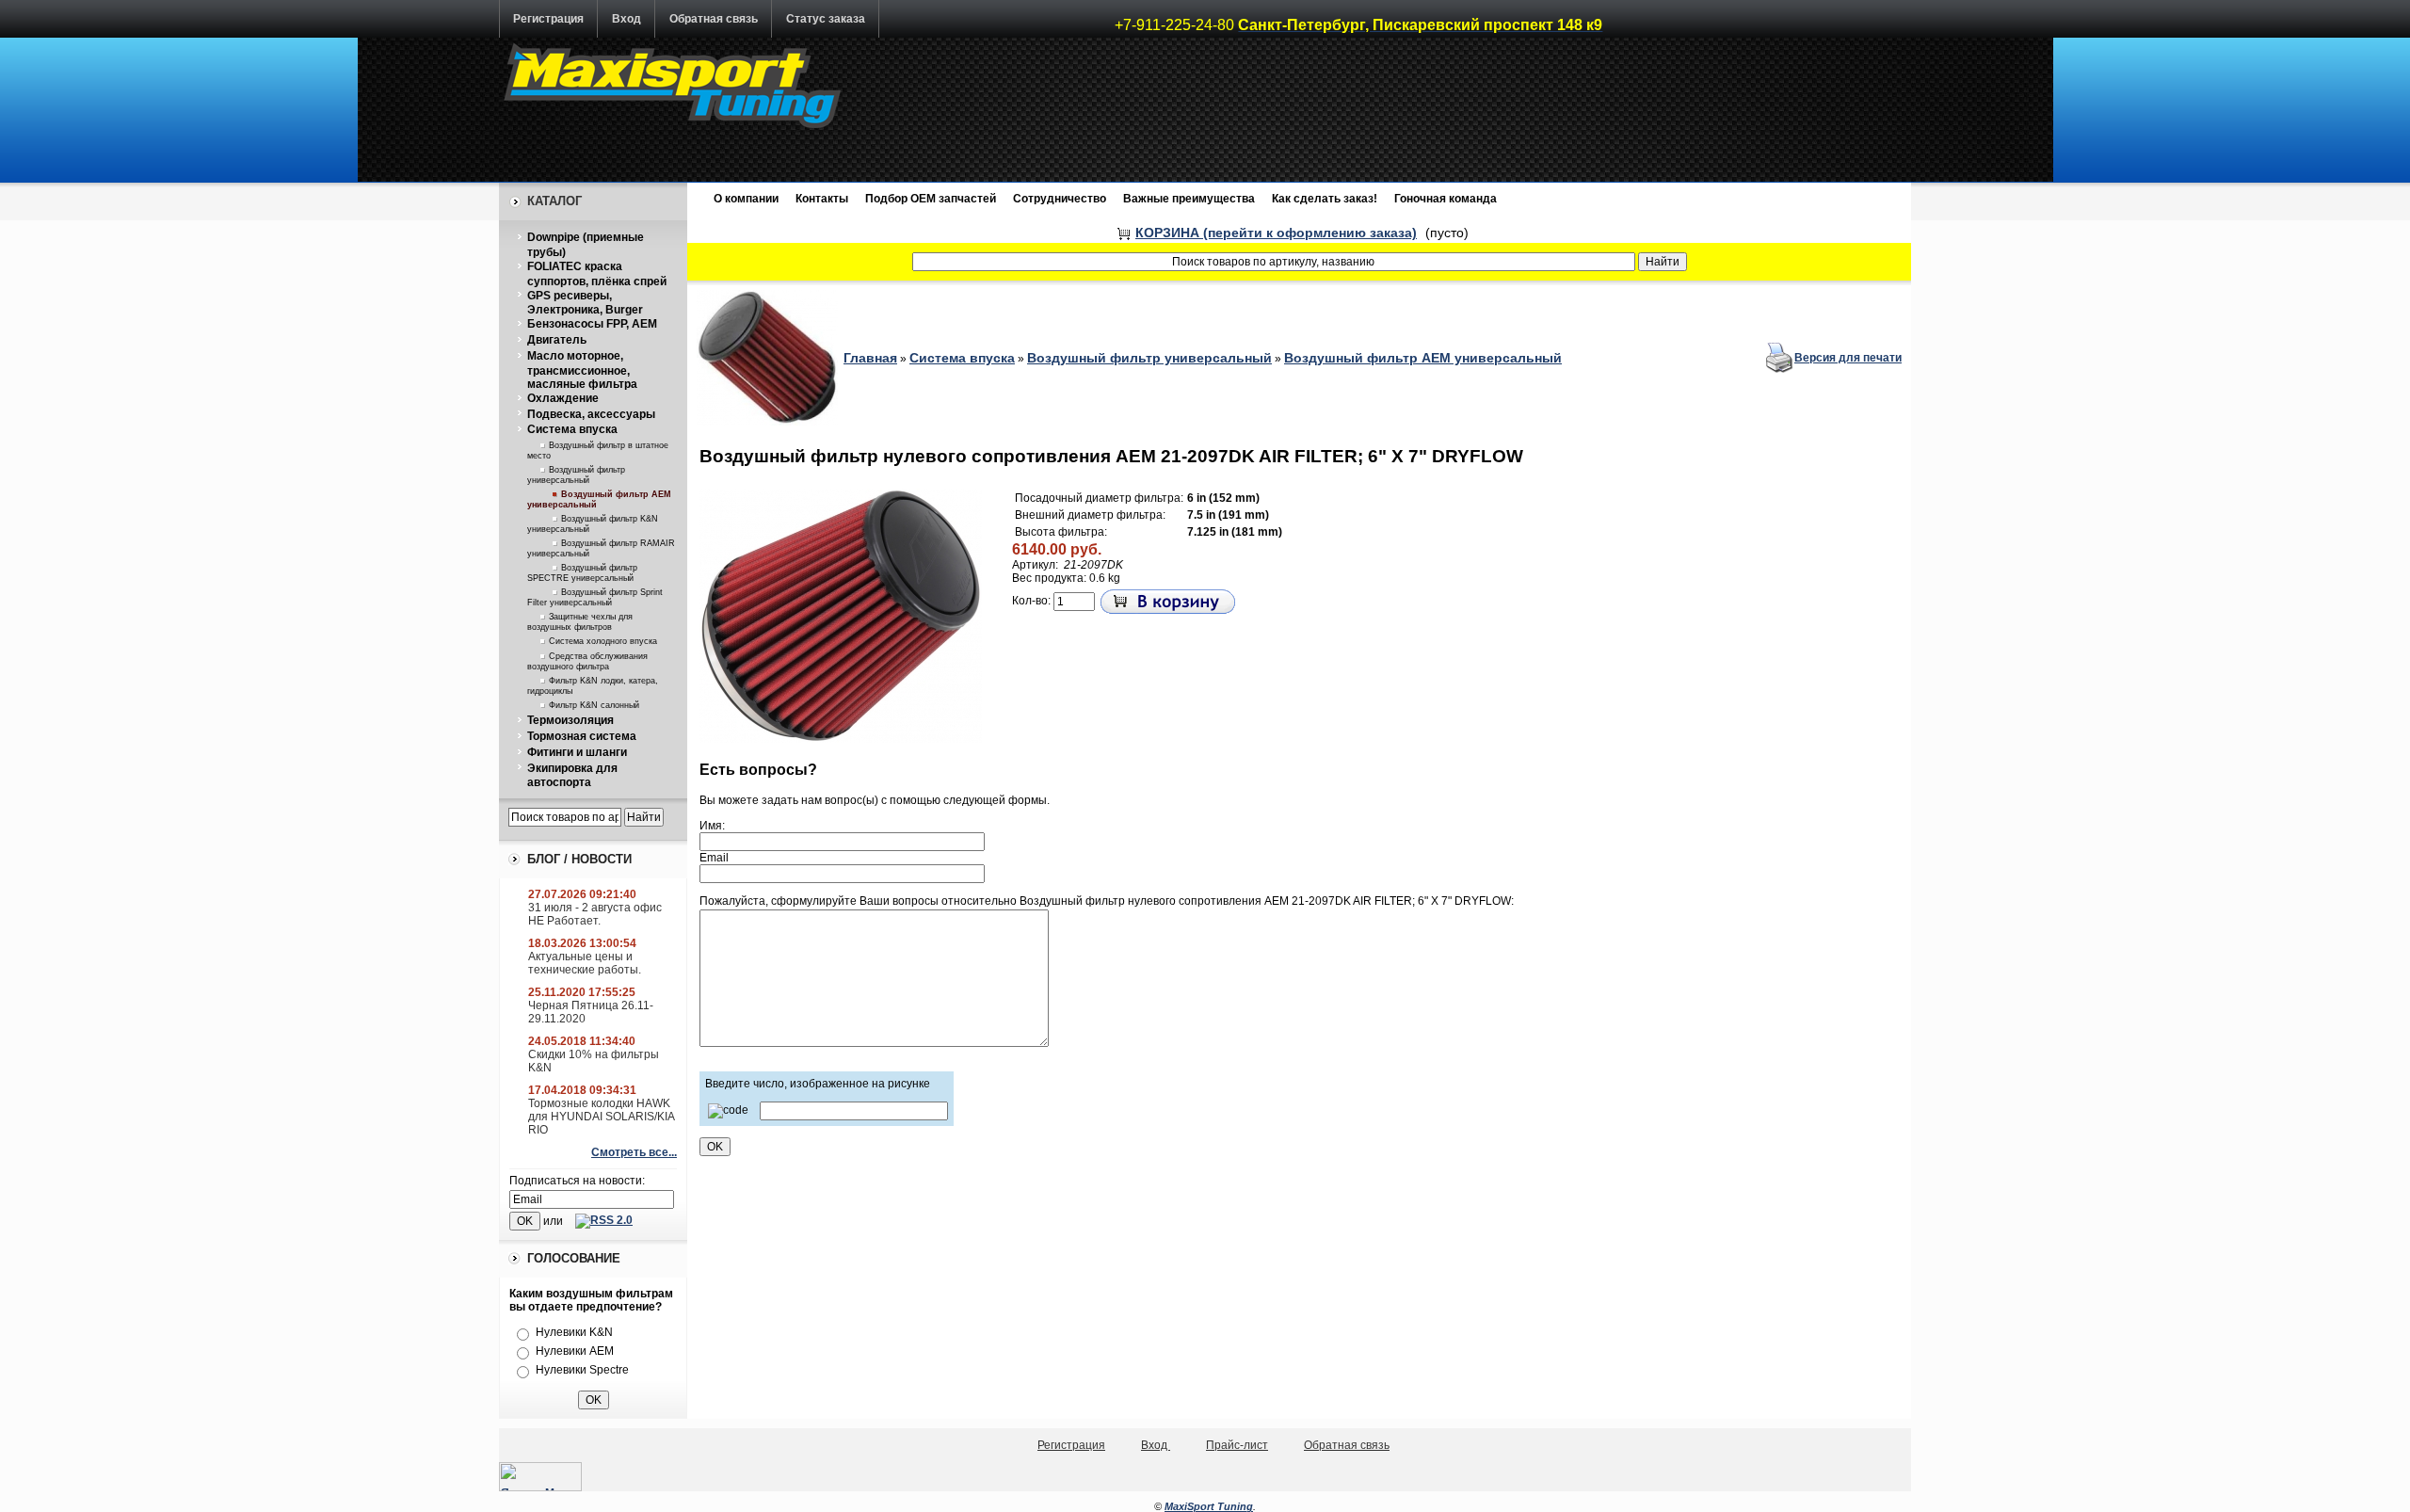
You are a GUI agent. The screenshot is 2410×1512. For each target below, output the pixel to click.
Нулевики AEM (575, 1351)
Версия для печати (1848, 358)
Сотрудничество (1060, 199)
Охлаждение (563, 398)
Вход (627, 19)
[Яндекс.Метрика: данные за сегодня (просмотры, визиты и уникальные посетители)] (540, 1477)
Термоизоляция (570, 720)
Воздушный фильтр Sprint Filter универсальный (595, 597)
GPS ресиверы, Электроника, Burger (585, 303)
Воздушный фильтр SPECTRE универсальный (582, 573)
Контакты (822, 199)
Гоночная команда (1446, 199)
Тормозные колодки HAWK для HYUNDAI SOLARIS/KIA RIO (601, 1117)
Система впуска (572, 429)
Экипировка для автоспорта (572, 776)
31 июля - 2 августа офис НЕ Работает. (595, 914)
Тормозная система (582, 736)
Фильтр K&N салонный (594, 705)
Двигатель (557, 340)
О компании (746, 199)
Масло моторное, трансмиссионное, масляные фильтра (582, 370)
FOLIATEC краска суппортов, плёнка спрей (597, 274)
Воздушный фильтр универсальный (576, 475)
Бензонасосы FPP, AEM (592, 324)
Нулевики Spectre (582, 1370)
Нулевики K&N (574, 1332)
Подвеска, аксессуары (591, 414)
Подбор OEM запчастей (931, 199)
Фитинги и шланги (577, 752)
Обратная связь (714, 19)
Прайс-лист (1237, 1445)
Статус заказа (826, 19)
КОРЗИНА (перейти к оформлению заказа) (1276, 233)
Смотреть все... (634, 1152)
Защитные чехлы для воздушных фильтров (580, 622)
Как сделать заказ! (1325, 199)
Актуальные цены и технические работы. (585, 963)
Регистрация (548, 19)
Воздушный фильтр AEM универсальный (1423, 358)
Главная (870, 358)
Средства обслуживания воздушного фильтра (587, 661)
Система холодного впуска (603, 641)
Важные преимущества (1189, 199)
